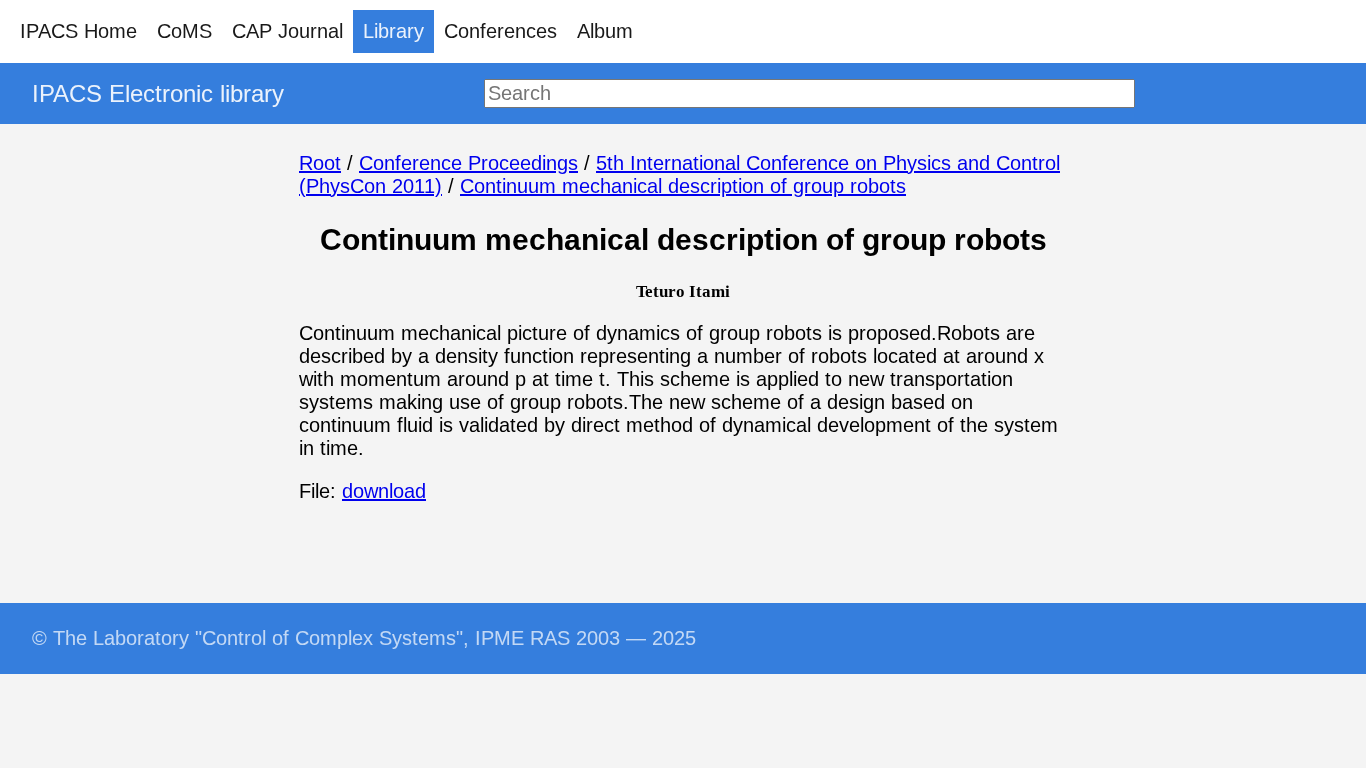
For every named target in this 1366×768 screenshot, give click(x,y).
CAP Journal (287, 31)
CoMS (184, 31)
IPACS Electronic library (158, 93)
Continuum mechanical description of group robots (683, 186)
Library (393, 31)
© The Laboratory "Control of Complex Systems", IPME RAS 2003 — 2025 (364, 638)
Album (605, 31)
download (384, 491)
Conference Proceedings (468, 163)
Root (320, 163)
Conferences (500, 31)
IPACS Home (78, 31)
